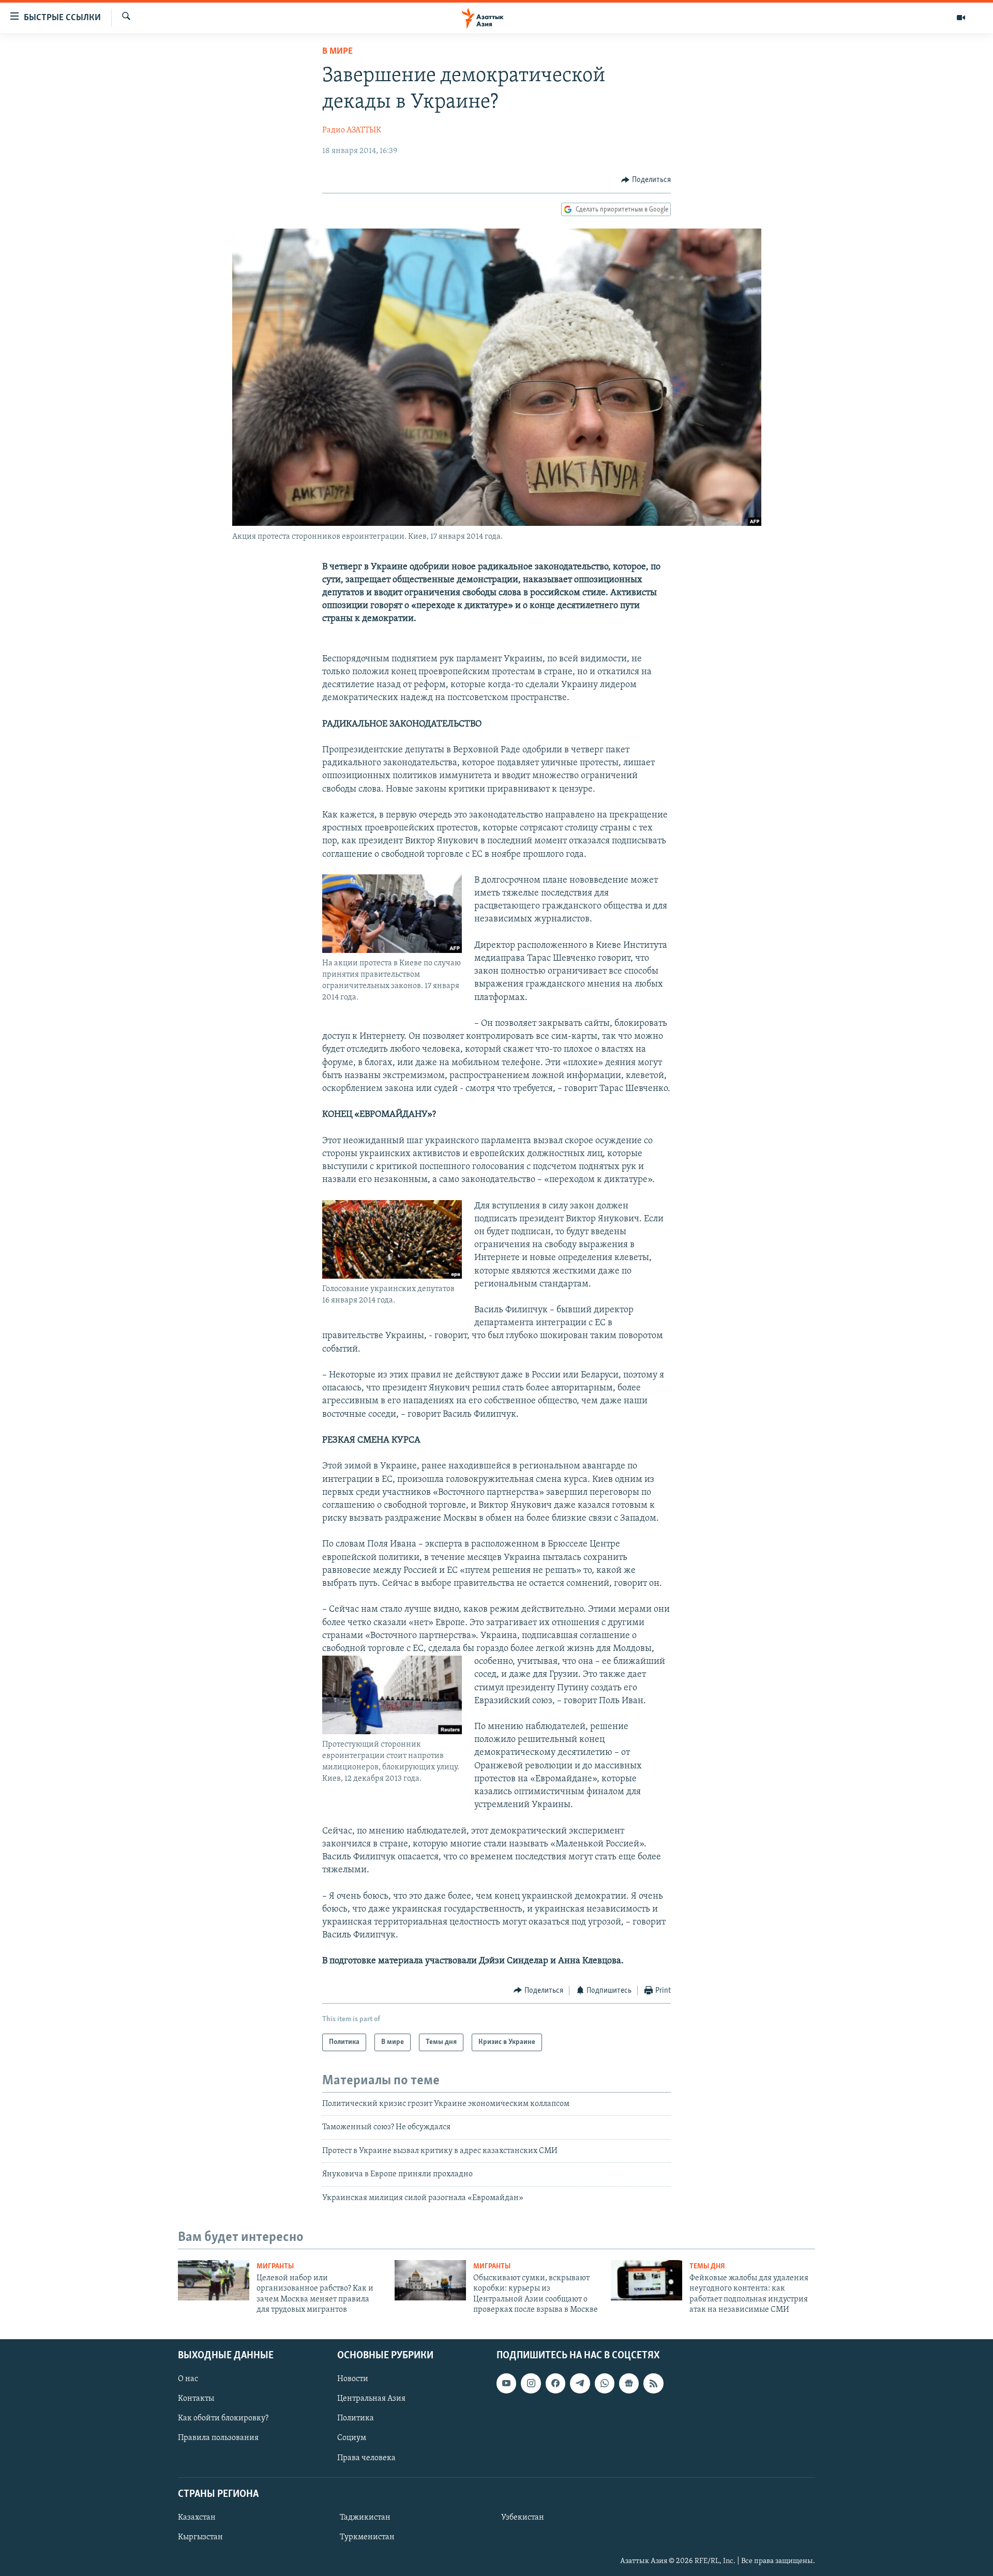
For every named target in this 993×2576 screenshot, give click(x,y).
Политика (356, 2418)
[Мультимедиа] (961, 18)
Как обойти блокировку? (223, 2418)
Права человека (366, 2458)
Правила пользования (218, 2438)
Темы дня (707, 2267)
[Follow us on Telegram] (580, 2383)
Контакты (196, 2399)
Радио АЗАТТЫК (352, 130)
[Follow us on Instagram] (531, 2383)
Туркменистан (367, 2537)
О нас (188, 2379)
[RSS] (653, 2383)
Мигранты (275, 2267)
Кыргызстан (200, 2537)
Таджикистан (365, 2518)
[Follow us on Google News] (629, 2383)
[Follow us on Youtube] (506, 2383)
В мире (337, 52)
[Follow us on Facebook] (555, 2383)
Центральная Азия (371, 2399)
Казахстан (197, 2518)
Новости (353, 2379)
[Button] (646, 180)
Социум (352, 2438)
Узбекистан (523, 2518)
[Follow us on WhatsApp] (605, 2383)
